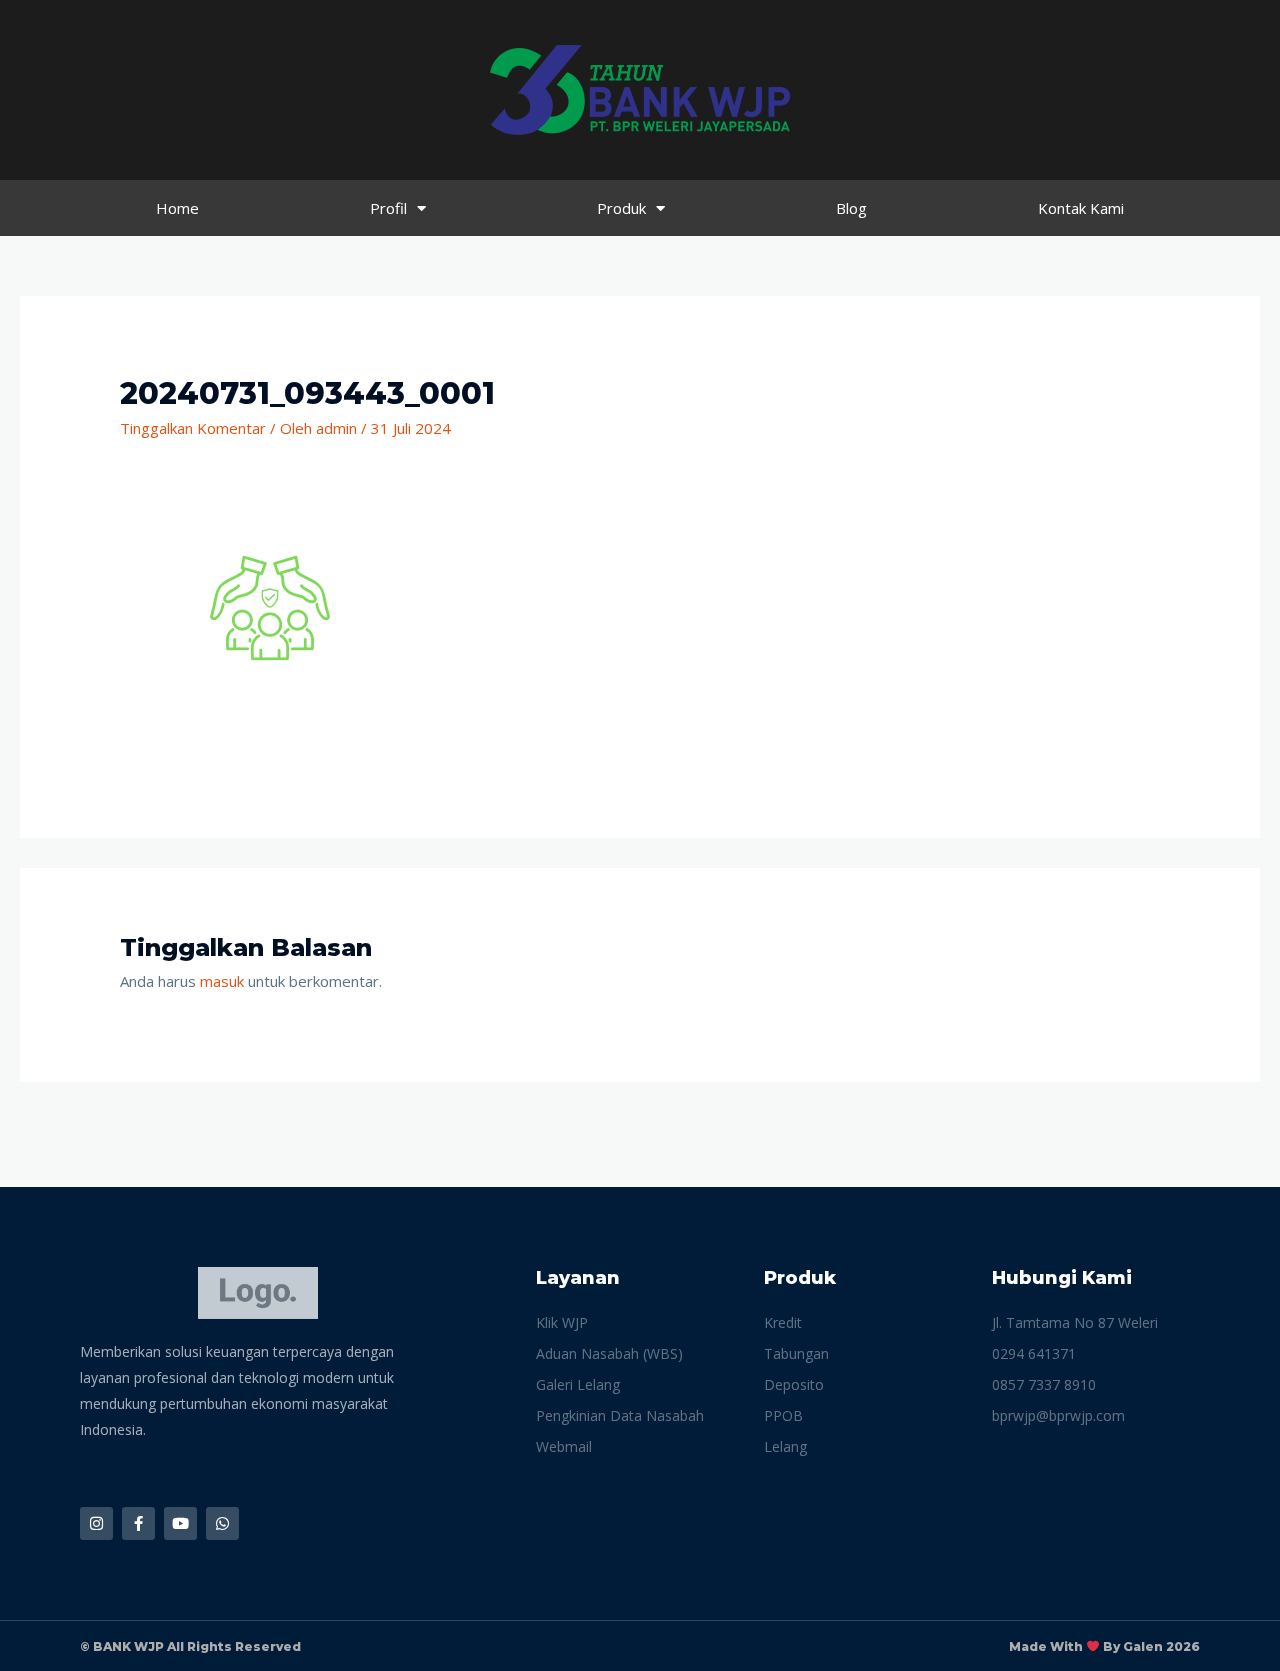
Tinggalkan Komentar (193, 428)
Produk (621, 208)
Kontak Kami (1081, 208)
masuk (222, 981)
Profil (388, 208)
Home (177, 208)
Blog (851, 208)
